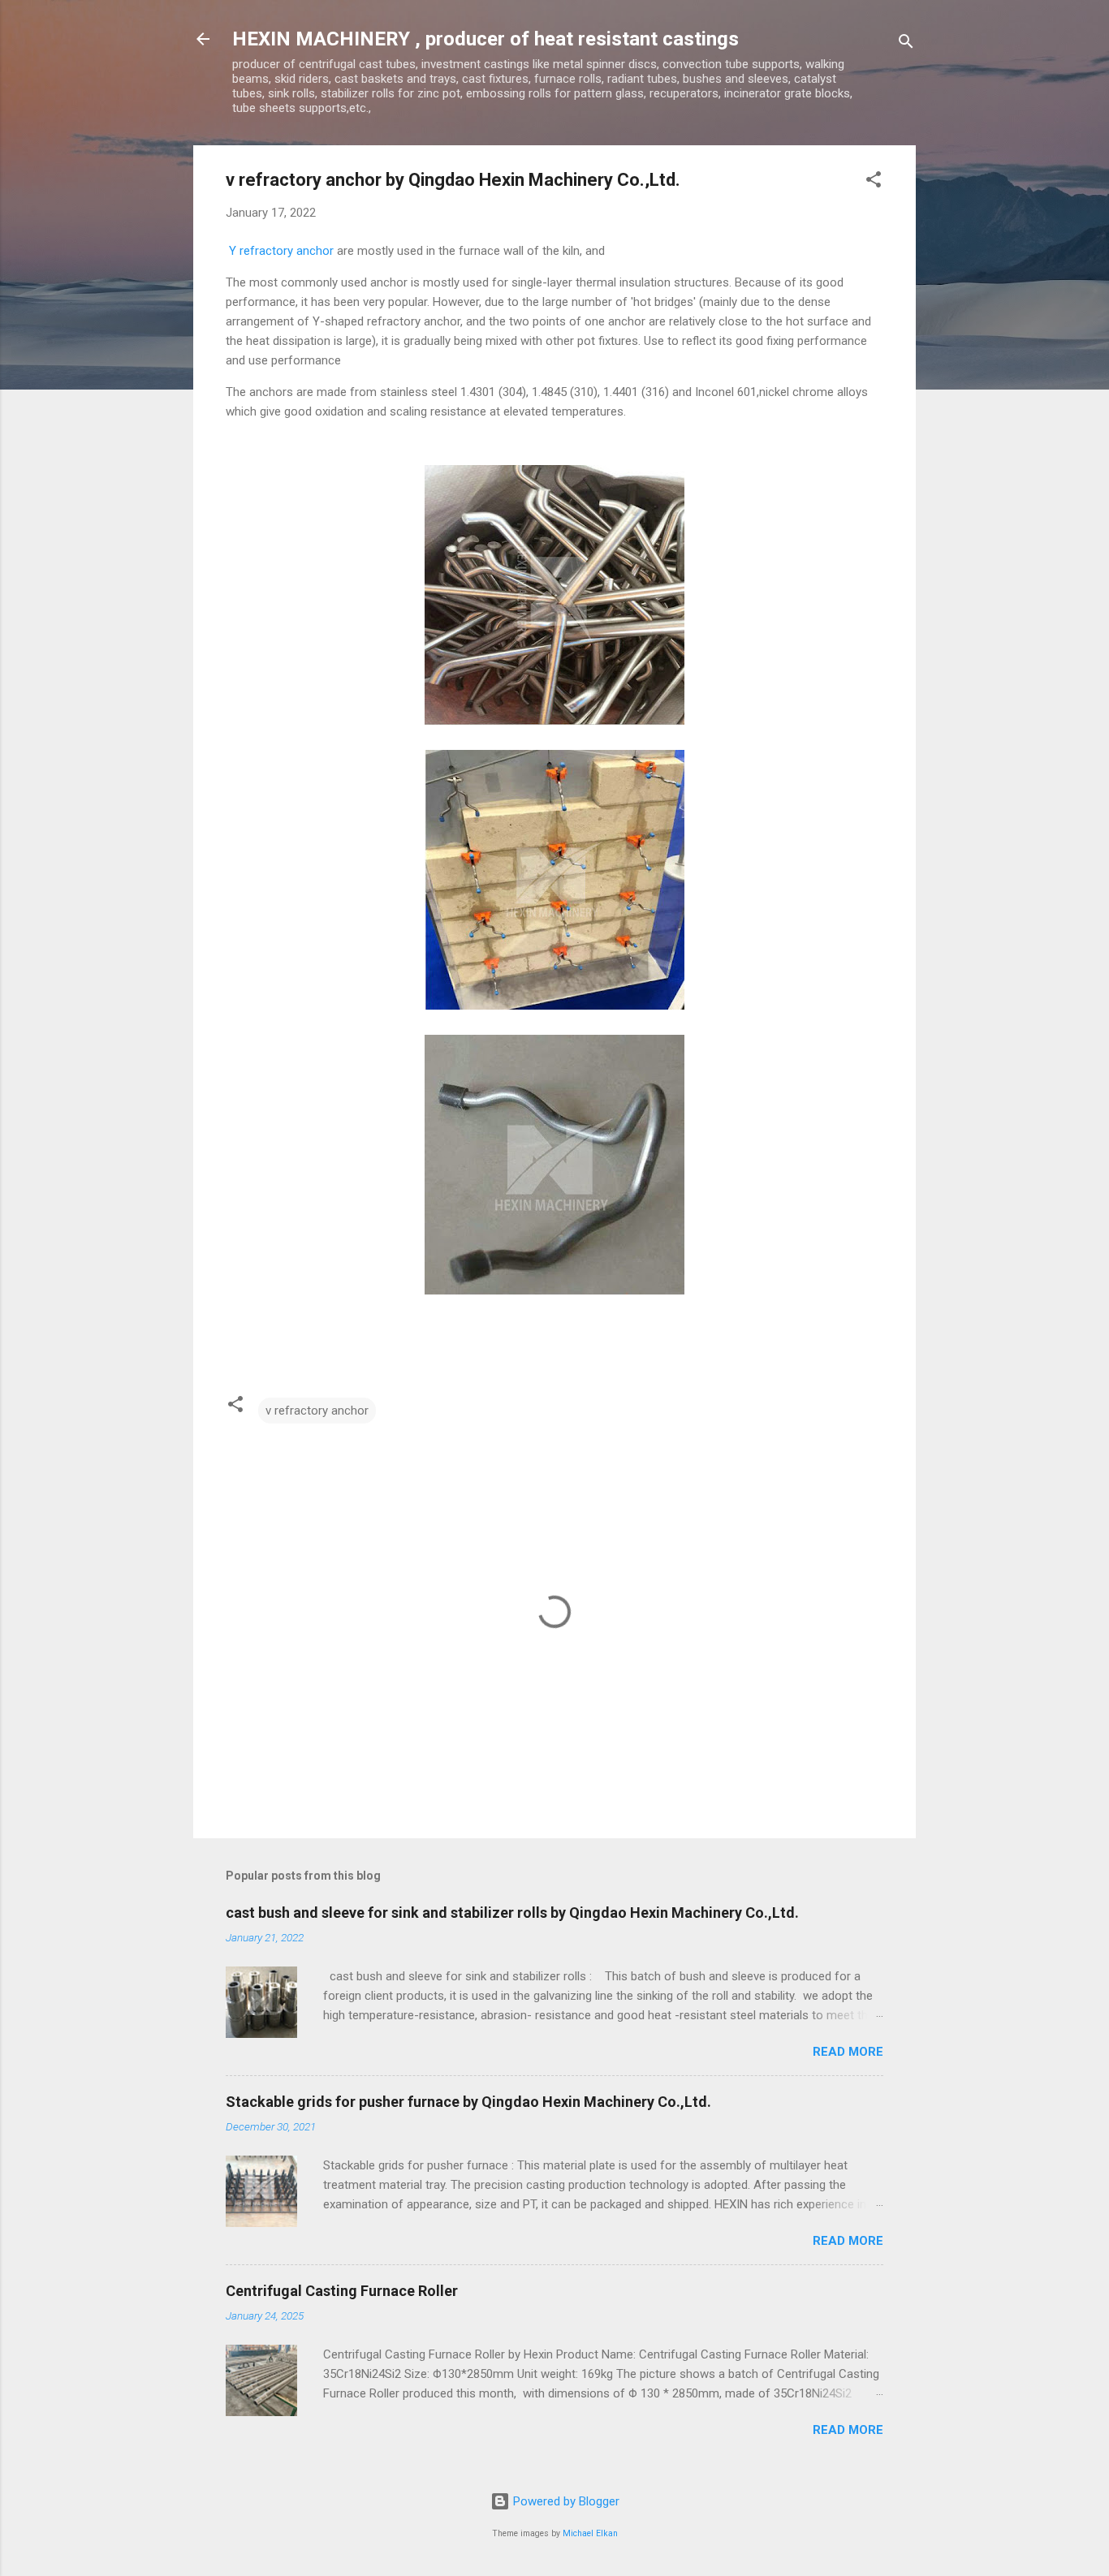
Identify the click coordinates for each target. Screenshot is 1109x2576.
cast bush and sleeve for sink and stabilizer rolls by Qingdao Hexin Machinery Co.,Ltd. (512, 1913)
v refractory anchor (317, 1411)
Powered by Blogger (565, 2501)
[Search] (906, 44)
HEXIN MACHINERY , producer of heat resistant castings (485, 39)
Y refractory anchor (280, 251)
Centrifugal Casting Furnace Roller (342, 2291)
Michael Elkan (590, 2533)
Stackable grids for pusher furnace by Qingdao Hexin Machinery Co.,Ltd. (468, 2102)
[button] (874, 182)
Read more (848, 2052)
